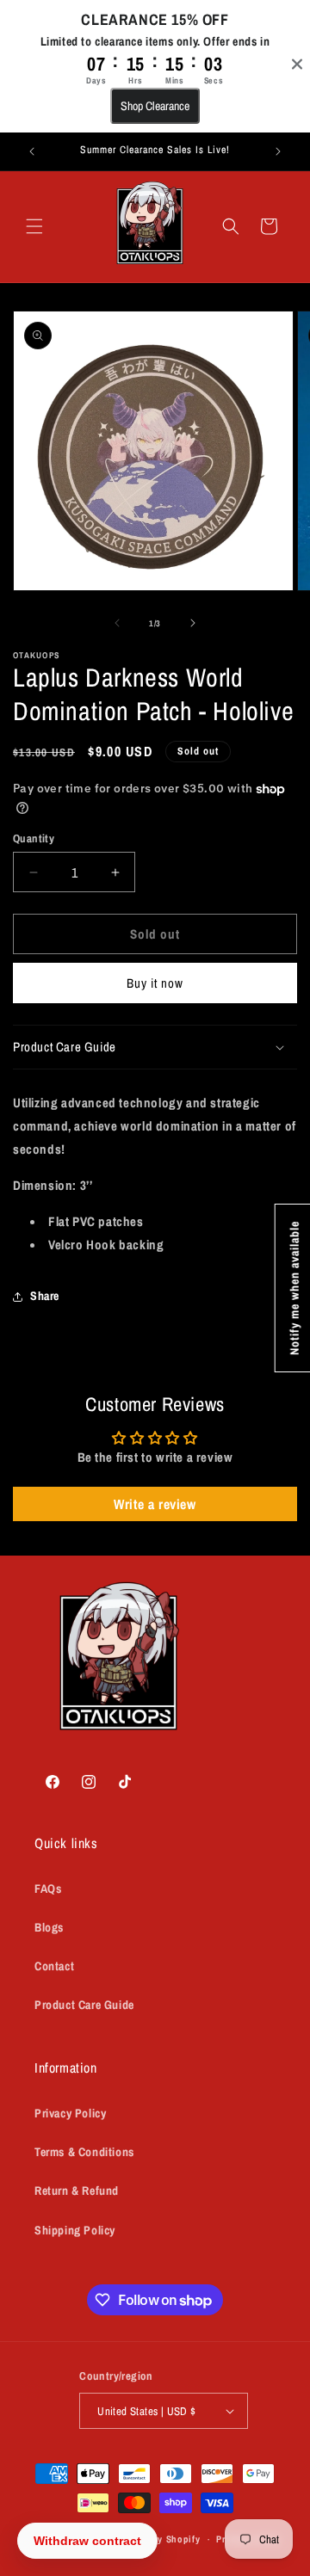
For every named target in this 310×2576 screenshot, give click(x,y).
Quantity (34, 838)
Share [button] (45, 1296)
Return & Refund (77, 2191)
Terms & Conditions (84, 2152)
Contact (54, 1966)
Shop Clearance (155, 106)
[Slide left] (117, 623)
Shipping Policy (75, 2230)
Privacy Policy (70, 2113)
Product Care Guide (84, 2005)
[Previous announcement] (32, 151)
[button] (34, 226)
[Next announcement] (278, 151)
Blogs (49, 1927)
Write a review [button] (155, 1504)
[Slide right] (193, 623)
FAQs (48, 1889)
